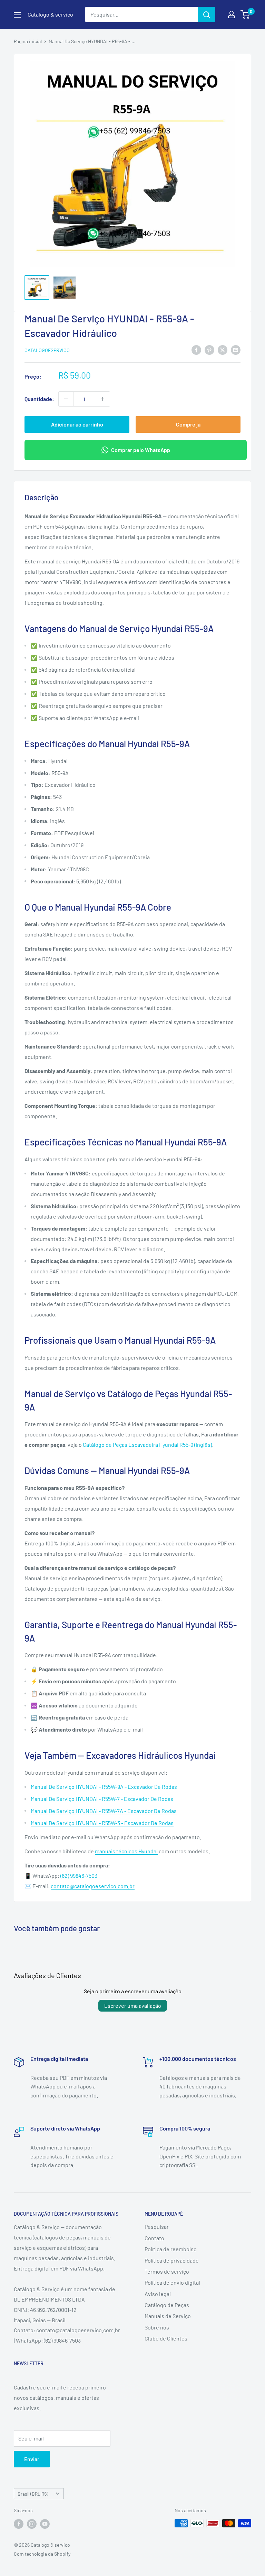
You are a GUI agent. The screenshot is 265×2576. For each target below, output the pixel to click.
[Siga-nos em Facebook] (19, 2524)
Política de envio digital (172, 2282)
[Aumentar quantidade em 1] (102, 399)
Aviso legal (158, 2294)
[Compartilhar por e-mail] (236, 349)
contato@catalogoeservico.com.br (93, 1886)
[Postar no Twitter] (223, 349)
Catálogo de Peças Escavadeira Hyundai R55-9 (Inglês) (147, 1445)
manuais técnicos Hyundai (126, 1851)
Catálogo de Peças (167, 2305)
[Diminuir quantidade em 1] (66, 399)
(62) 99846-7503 (79, 1876)
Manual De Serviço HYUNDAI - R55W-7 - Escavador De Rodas (102, 1799)
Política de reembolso (171, 2249)
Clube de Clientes (166, 2338)
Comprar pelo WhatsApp (141, 450)
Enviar (32, 2459)
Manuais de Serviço (168, 2316)
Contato (154, 2238)
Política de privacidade (172, 2260)
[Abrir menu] (17, 15)
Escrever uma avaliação (133, 2006)
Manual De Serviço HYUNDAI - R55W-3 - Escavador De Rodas (102, 1823)
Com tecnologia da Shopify (42, 2554)
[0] (246, 14)
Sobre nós (157, 2327)
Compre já (188, 424)
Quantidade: (39, 399)
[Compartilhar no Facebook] (196, 349)
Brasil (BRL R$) (33, 2494)
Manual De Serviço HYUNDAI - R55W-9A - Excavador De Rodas (104, 1787)
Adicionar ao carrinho (77, 424)
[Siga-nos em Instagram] (32, 2524)
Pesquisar (157, 2227)
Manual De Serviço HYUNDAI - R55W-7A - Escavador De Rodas (104, 1811)
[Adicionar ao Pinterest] (209, 349)
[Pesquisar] (207, 14)
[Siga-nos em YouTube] (45, 2524)
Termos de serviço (167, 2271)
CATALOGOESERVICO (47, 350)
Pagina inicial (28, 41)
